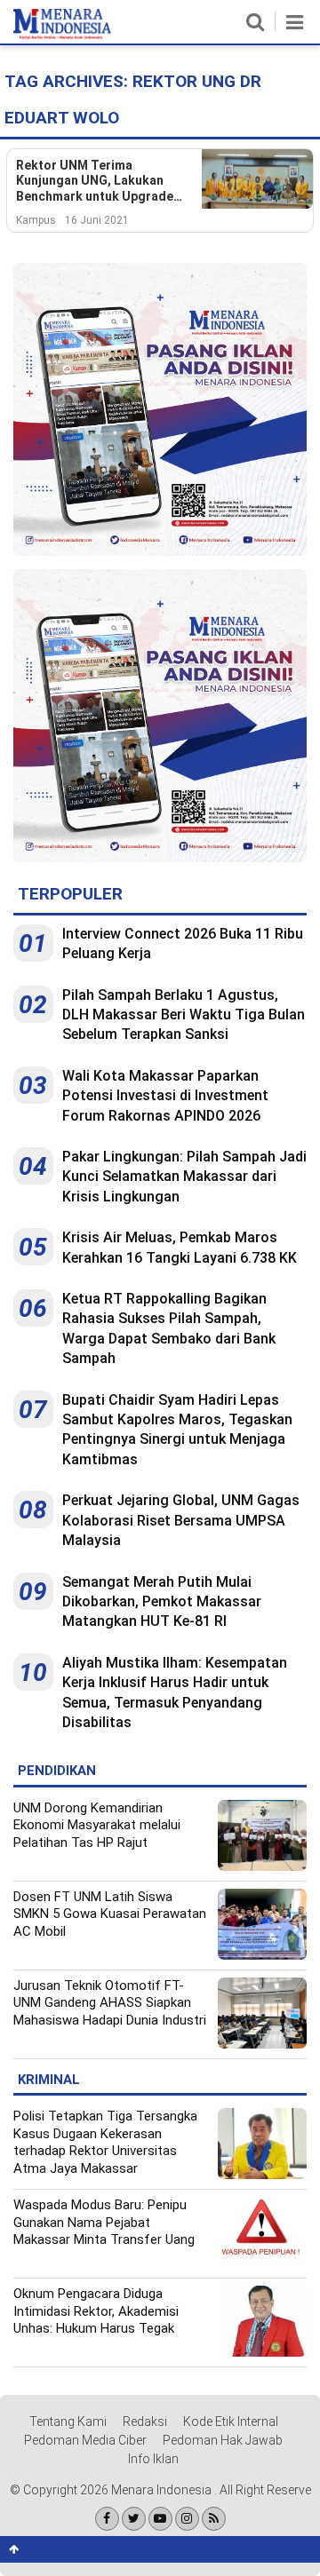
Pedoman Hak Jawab (223, 2440)
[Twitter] (134, 2519)
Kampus (36, 220)
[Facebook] (107, 2519)
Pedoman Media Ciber (85, 2440)
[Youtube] (160, 2519)
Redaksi (145, 2421)
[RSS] (214, 2519)
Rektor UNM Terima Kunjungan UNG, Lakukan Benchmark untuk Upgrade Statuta (95, 182)
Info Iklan (153, 2459)
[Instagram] (187, 2519)
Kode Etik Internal (231, 2421)
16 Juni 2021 (97, 220)
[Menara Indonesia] (62, 36)
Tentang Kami (68, 2421)
